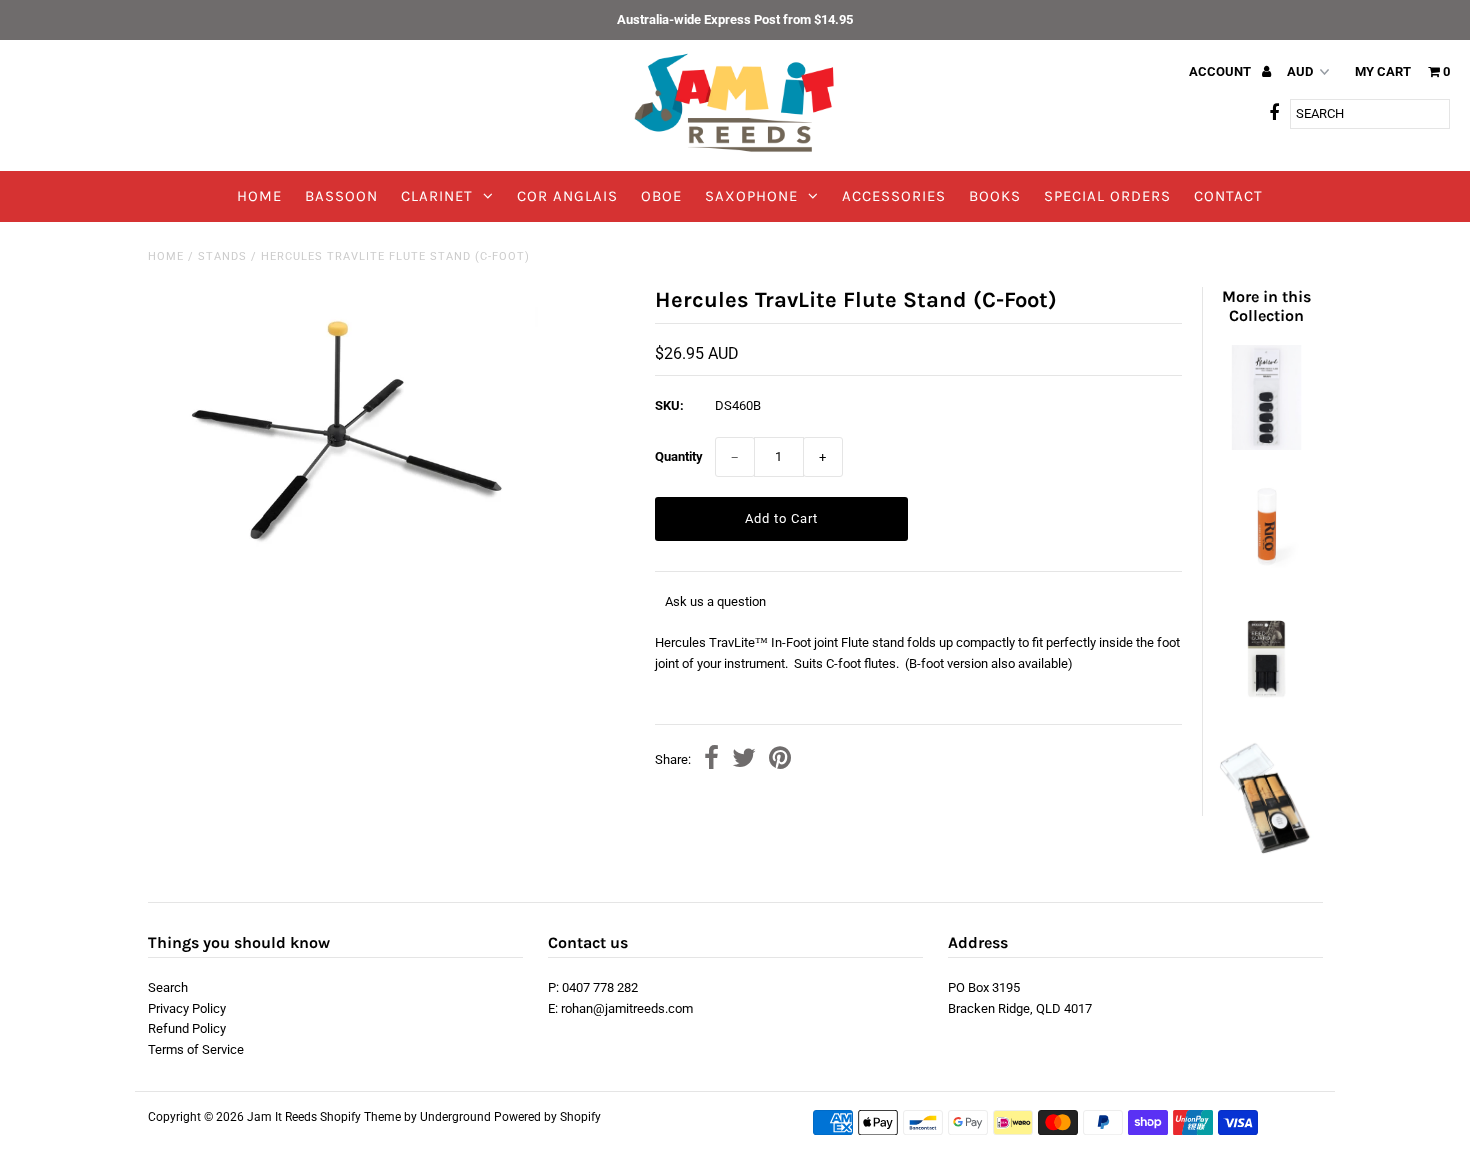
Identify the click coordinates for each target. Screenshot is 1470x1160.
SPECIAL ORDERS (1107, 196)
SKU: (669, 405)
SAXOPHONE (751, 196)
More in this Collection (1266, 306)
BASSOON (341, 196)
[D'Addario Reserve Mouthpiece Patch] (1266, 445)
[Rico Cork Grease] (1266, 576)
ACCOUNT (1221, 71)
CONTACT (1228, 196)
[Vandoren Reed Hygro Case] (1266, 850)
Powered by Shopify (547, 1117)
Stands (222, 256)
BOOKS (995, 196)
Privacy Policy (187, 1008)
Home (166, 256)
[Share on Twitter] (744, 760)
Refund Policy (187, 1028)
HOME (259, 196)
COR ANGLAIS (567, 196)
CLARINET (437, 196)
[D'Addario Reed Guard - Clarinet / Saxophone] (1266, 707)
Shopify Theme (360, 1117)
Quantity (679, 456)
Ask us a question (715, 601)
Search (168, 987)
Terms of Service (196, 1049)
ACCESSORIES (894, 196)
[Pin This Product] (780, 760)
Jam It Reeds (282, 1117)
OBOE (661, 196)
